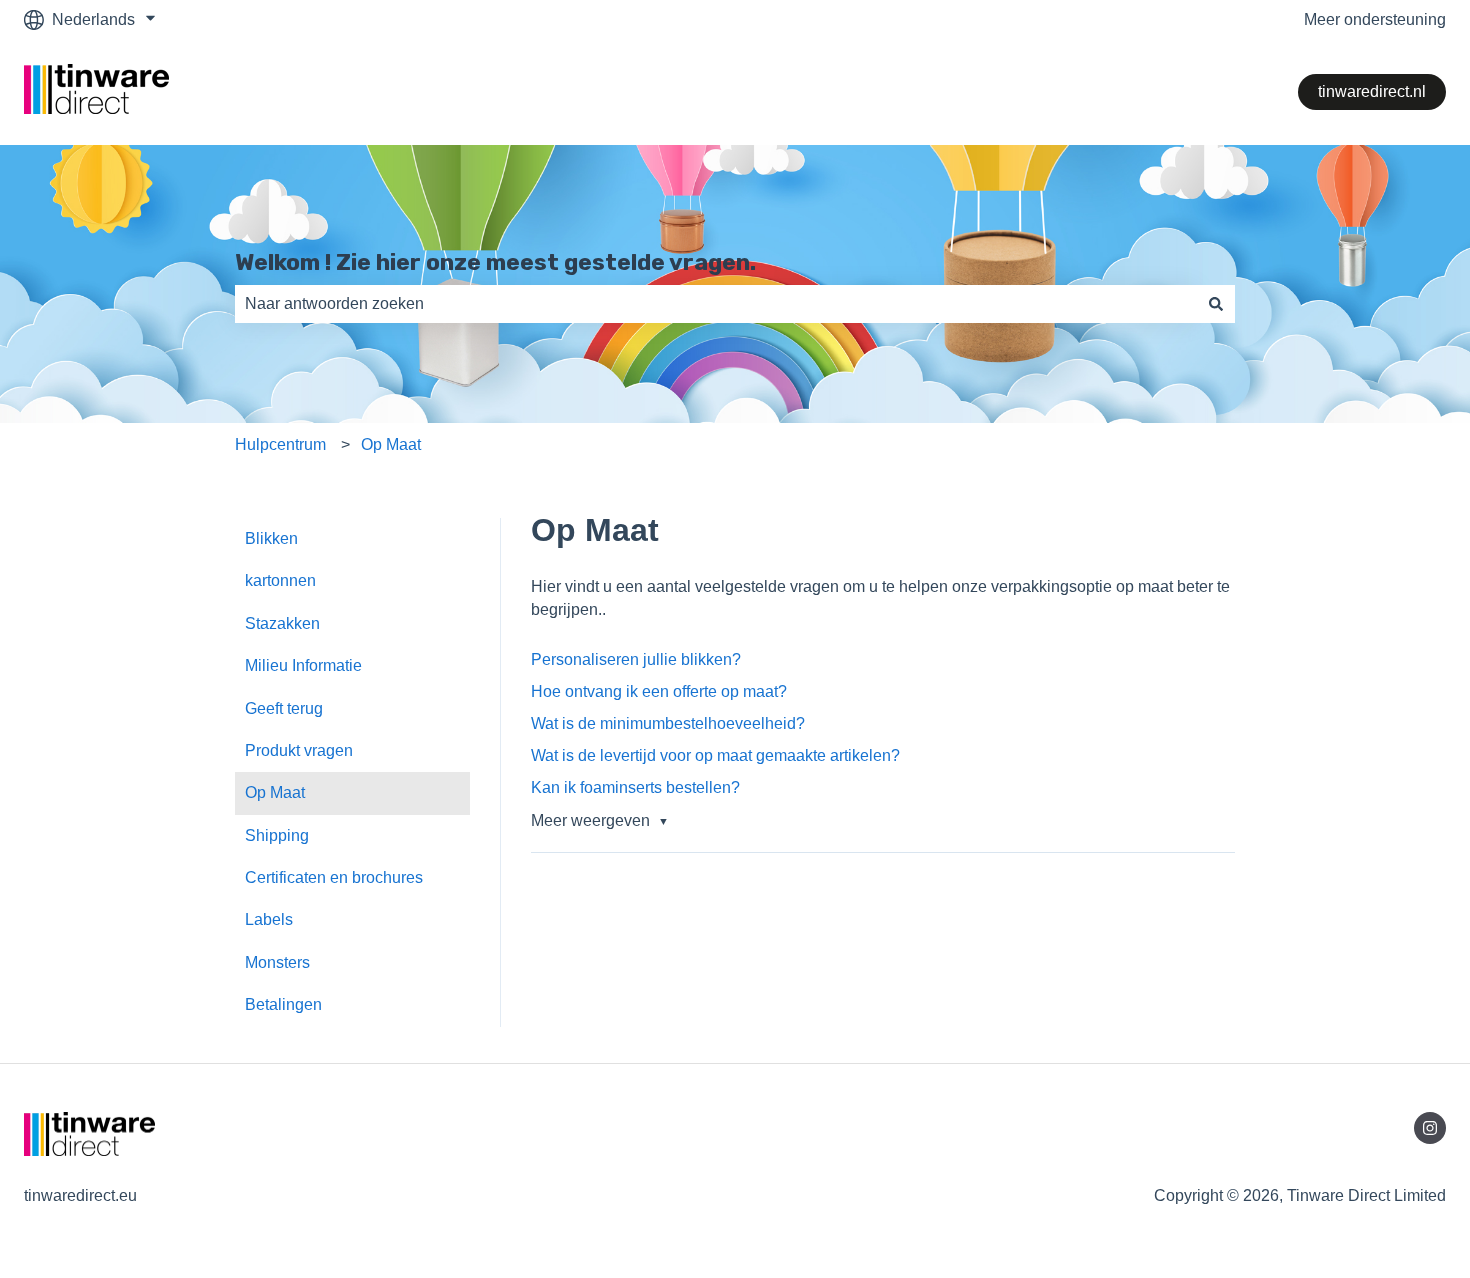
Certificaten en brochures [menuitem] (334, 877)
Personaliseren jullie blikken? (636, 659)
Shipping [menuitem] (277, 835)
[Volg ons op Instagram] (1430, 1128)
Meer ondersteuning (1375, 19)
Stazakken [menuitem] (282, 623)
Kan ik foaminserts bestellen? (635, 787)
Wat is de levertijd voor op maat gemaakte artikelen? (715, 755)
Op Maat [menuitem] (275, 792)
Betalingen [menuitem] (283, 1004)
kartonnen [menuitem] (280, 580)
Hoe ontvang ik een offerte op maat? (659, 691)
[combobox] (716, 304)
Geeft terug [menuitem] (284, 708)
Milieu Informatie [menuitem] (303, 665)
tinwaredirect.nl (1372, 91)
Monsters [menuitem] (277, 962)
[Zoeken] (1216, 304)
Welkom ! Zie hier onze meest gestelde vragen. (495, 262)
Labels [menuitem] (269, 919)
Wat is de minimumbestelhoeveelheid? (668, 723)
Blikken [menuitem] (271, 538)
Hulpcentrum (280, 444)
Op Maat (391, 444)
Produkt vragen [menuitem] (299, 750)
